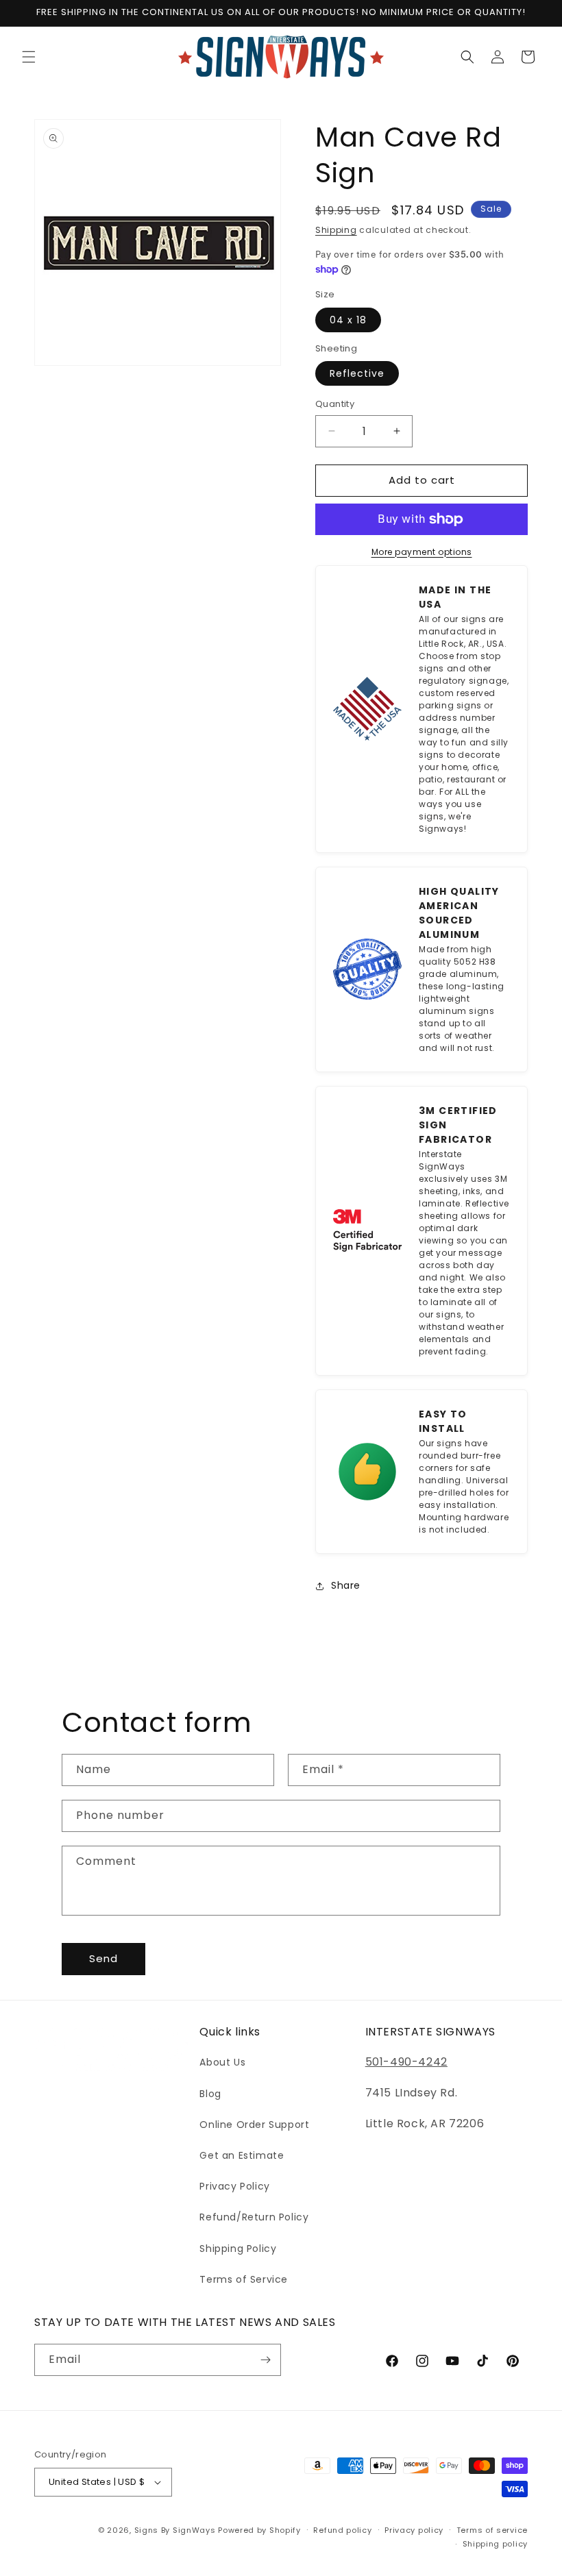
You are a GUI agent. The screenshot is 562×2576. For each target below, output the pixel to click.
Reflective (357, 373)
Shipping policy (496, 2544)
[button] (29, 57)
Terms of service (492, 2530)
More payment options (422, 552)
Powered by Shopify (259, 2530)
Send (103, 1958)
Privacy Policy (234, 2186)
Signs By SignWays (175, 2530)
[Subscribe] (265, 2360)
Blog (210, 2094)
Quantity (335, 404)
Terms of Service (244, 2279)
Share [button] (346, 1585)
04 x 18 (348, 320)
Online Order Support (254, 2125)
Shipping (336, 230)
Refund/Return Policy (254, 2217)
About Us (222, 2062)
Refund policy (342, 2530)
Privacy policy (414, 2530)
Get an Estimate (242, 2155)
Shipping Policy (238, 2249)
